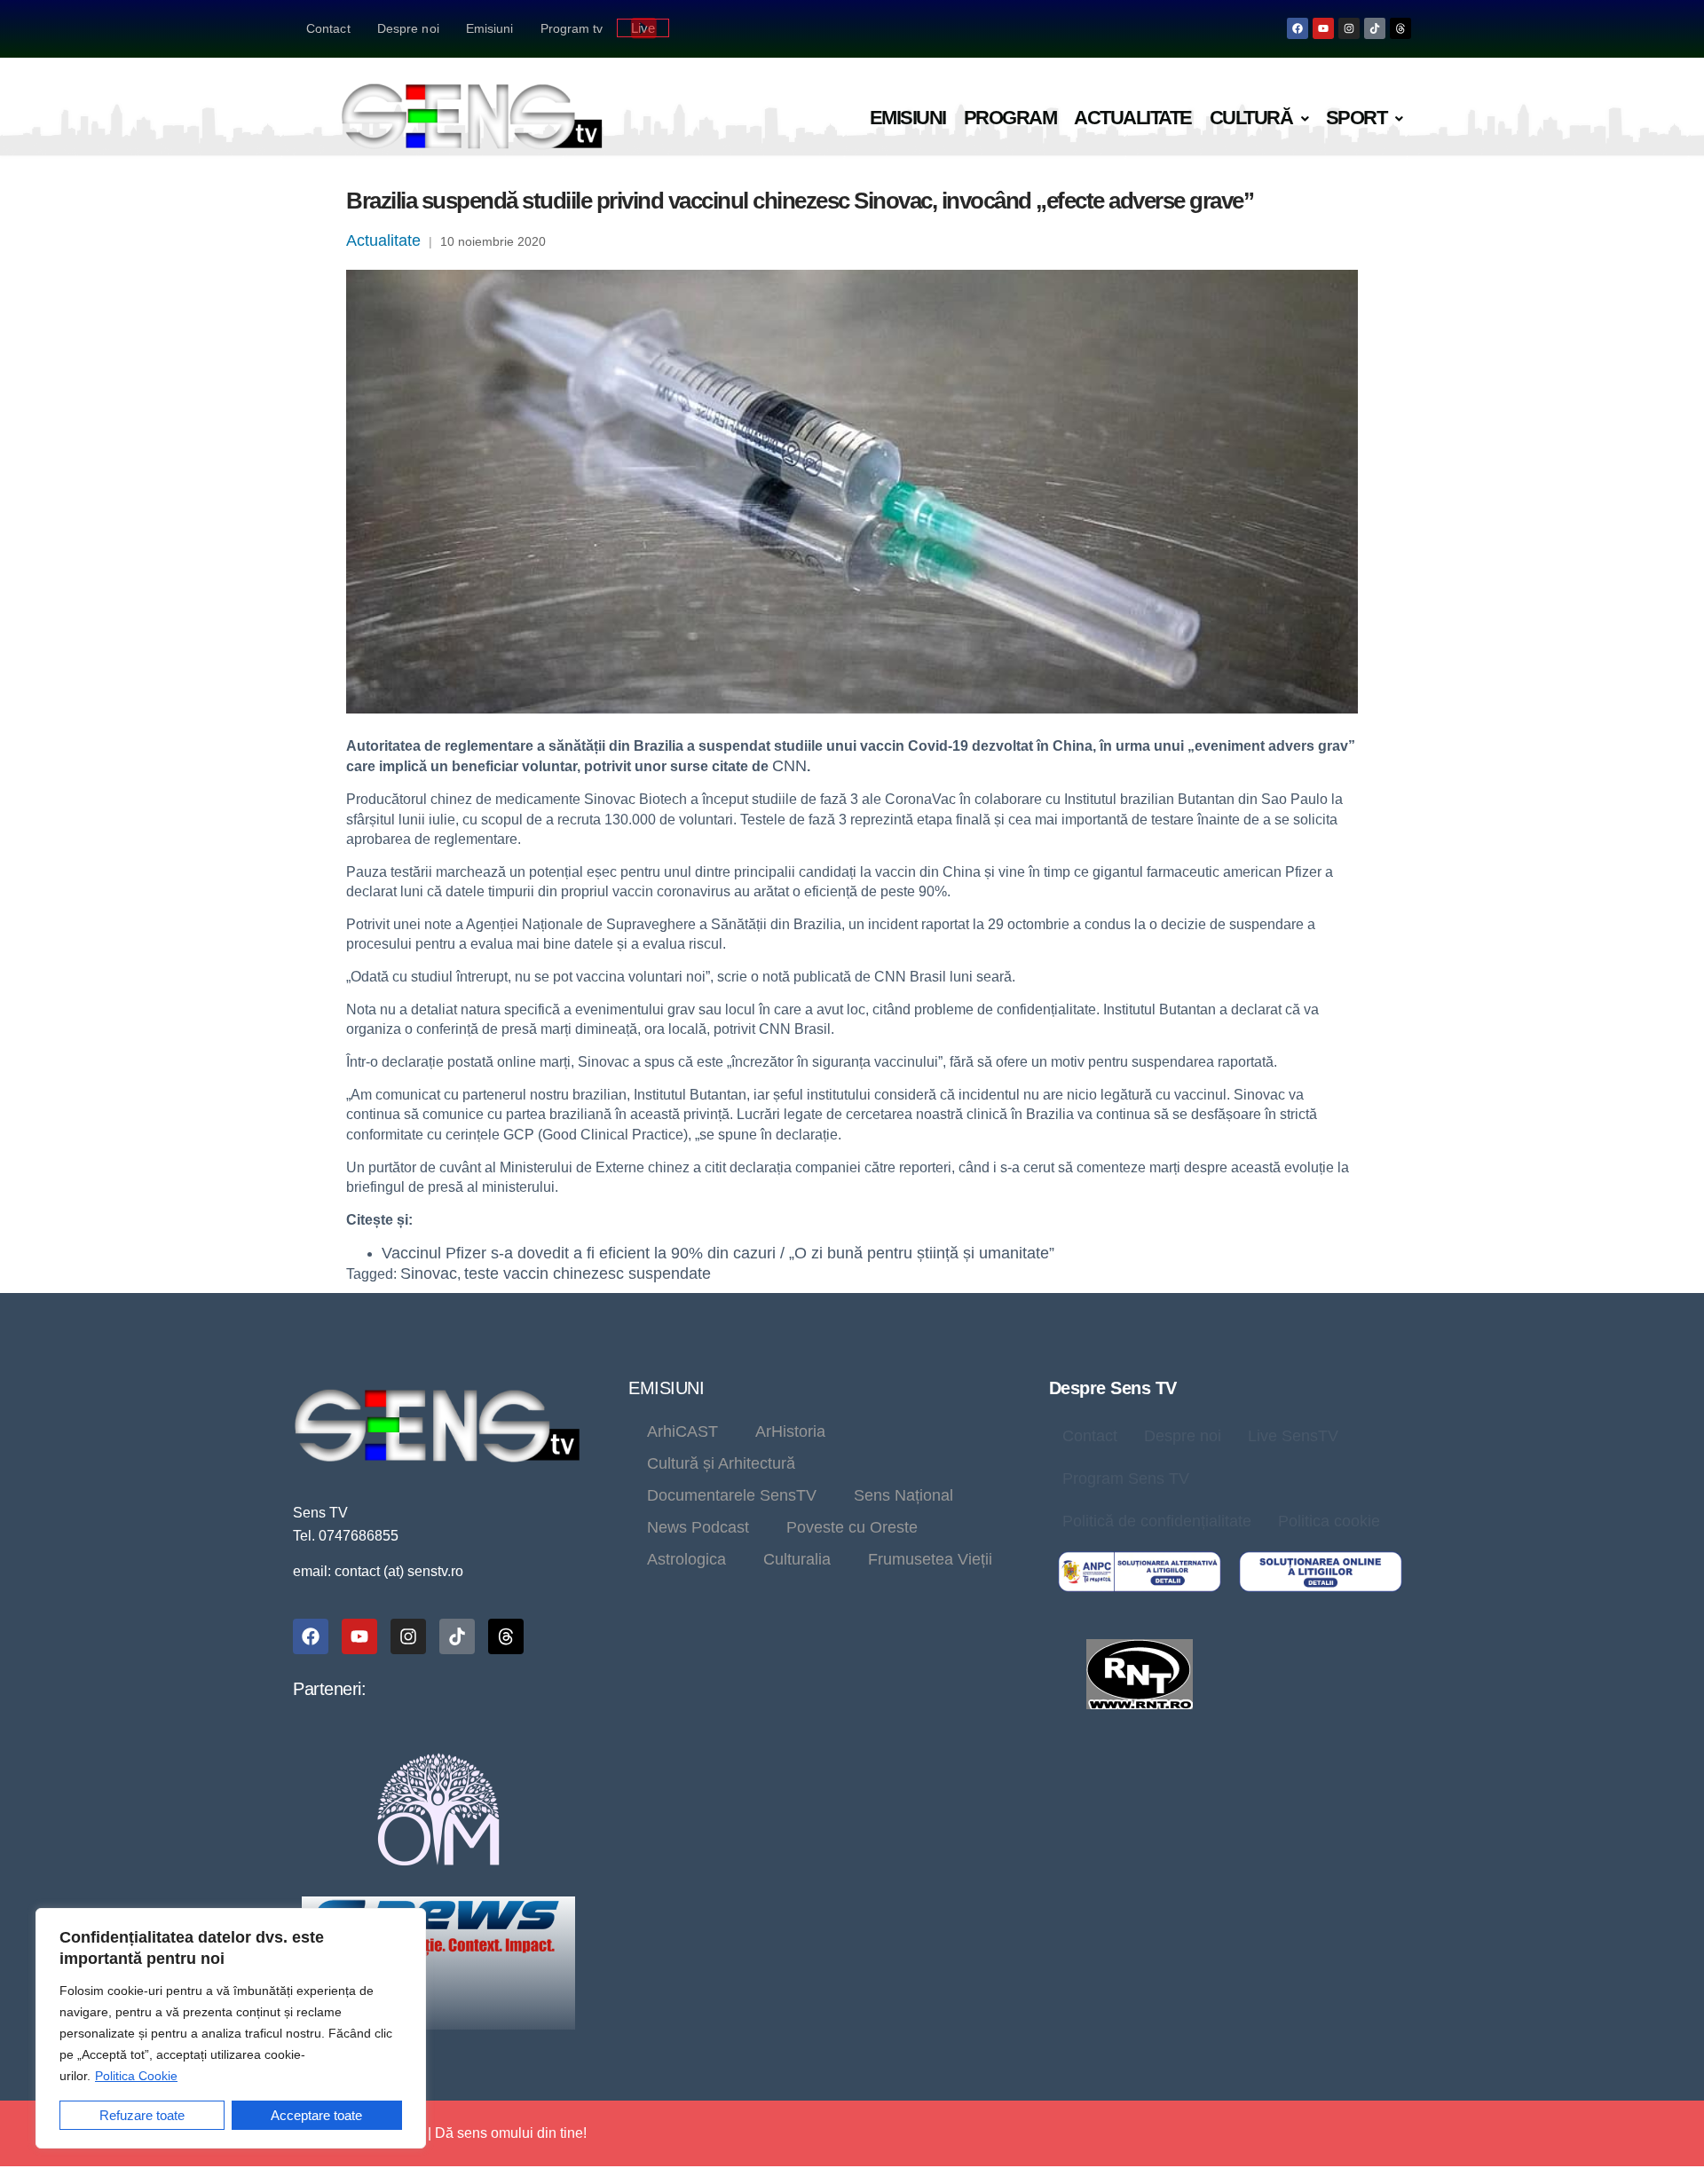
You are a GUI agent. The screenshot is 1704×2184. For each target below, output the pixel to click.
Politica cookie (1329, 1521)
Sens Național (903, 1495)
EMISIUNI (666, 1388)
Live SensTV (1293, 1436)
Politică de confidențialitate (1157, 1521)
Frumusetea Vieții (930, 1559)
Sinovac (429, 1273)
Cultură (1251, 118)
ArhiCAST (682, 1431)
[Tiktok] (1375, 28)
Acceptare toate (316, 2115)
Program (1010, 118)
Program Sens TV (1126, 1478)
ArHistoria (790, 1431)
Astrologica (686, 1559)
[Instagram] (1349, 28)
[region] (231, 2028)
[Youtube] (1323, 28)
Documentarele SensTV (732, 1495)
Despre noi (408, 28)
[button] (1259, 118)
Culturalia (797, 1559)
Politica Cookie (136, 2076)
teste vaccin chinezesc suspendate (588, 1273)
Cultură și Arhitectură (721, 1463)
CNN (789, 766)
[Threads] (1400, 28)
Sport (1357, 118)
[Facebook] (1298, 28)
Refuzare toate (142, 2115)
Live (643, 28)
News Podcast (698, 1527)
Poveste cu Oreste (852, 1527)
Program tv (572, 28)
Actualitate (1133, 118)
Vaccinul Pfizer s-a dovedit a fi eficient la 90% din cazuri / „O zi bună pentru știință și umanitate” (718, 1253)
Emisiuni (490, 28)
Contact (328, 28)
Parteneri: (329, 1689)
